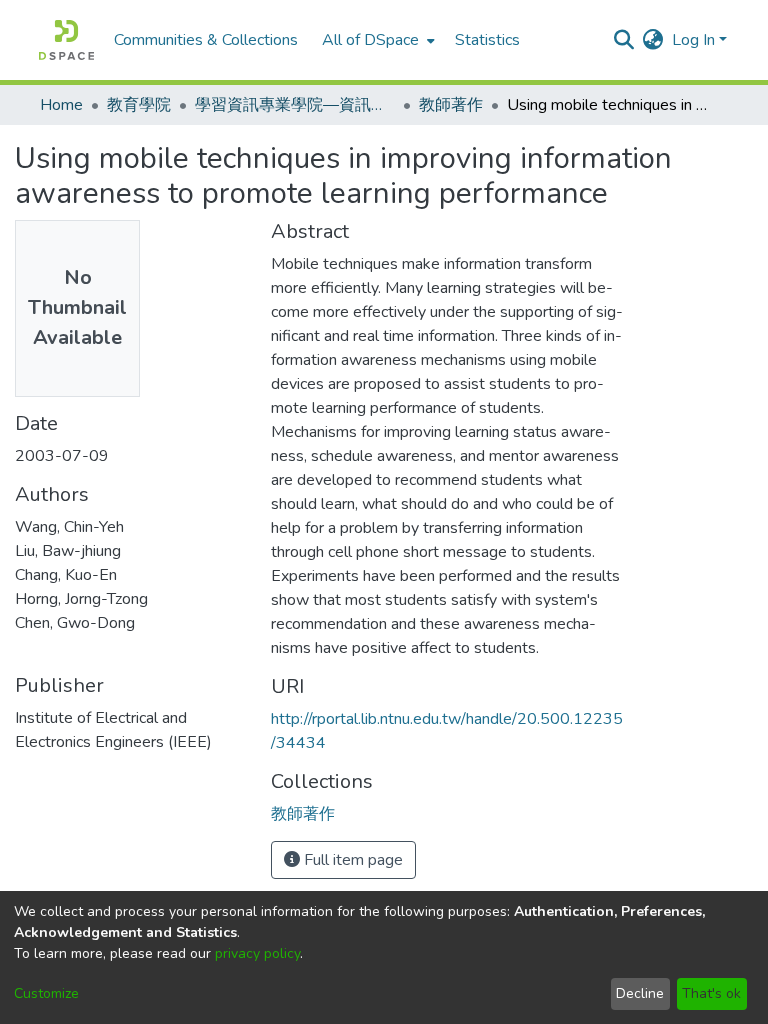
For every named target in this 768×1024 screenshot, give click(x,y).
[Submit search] (624, 40)
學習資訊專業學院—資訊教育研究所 (295, 105)
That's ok (711, 993)
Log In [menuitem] (693, 40)
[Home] (66, 40)
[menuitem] (376, 40)
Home (61, 105)
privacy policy (257, 953)
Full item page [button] (351, 860)
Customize (46, 993)
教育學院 (139, 105)
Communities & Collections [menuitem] (206, 40)
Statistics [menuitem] (487, 40)
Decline (640, 993)
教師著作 (451, 105)
